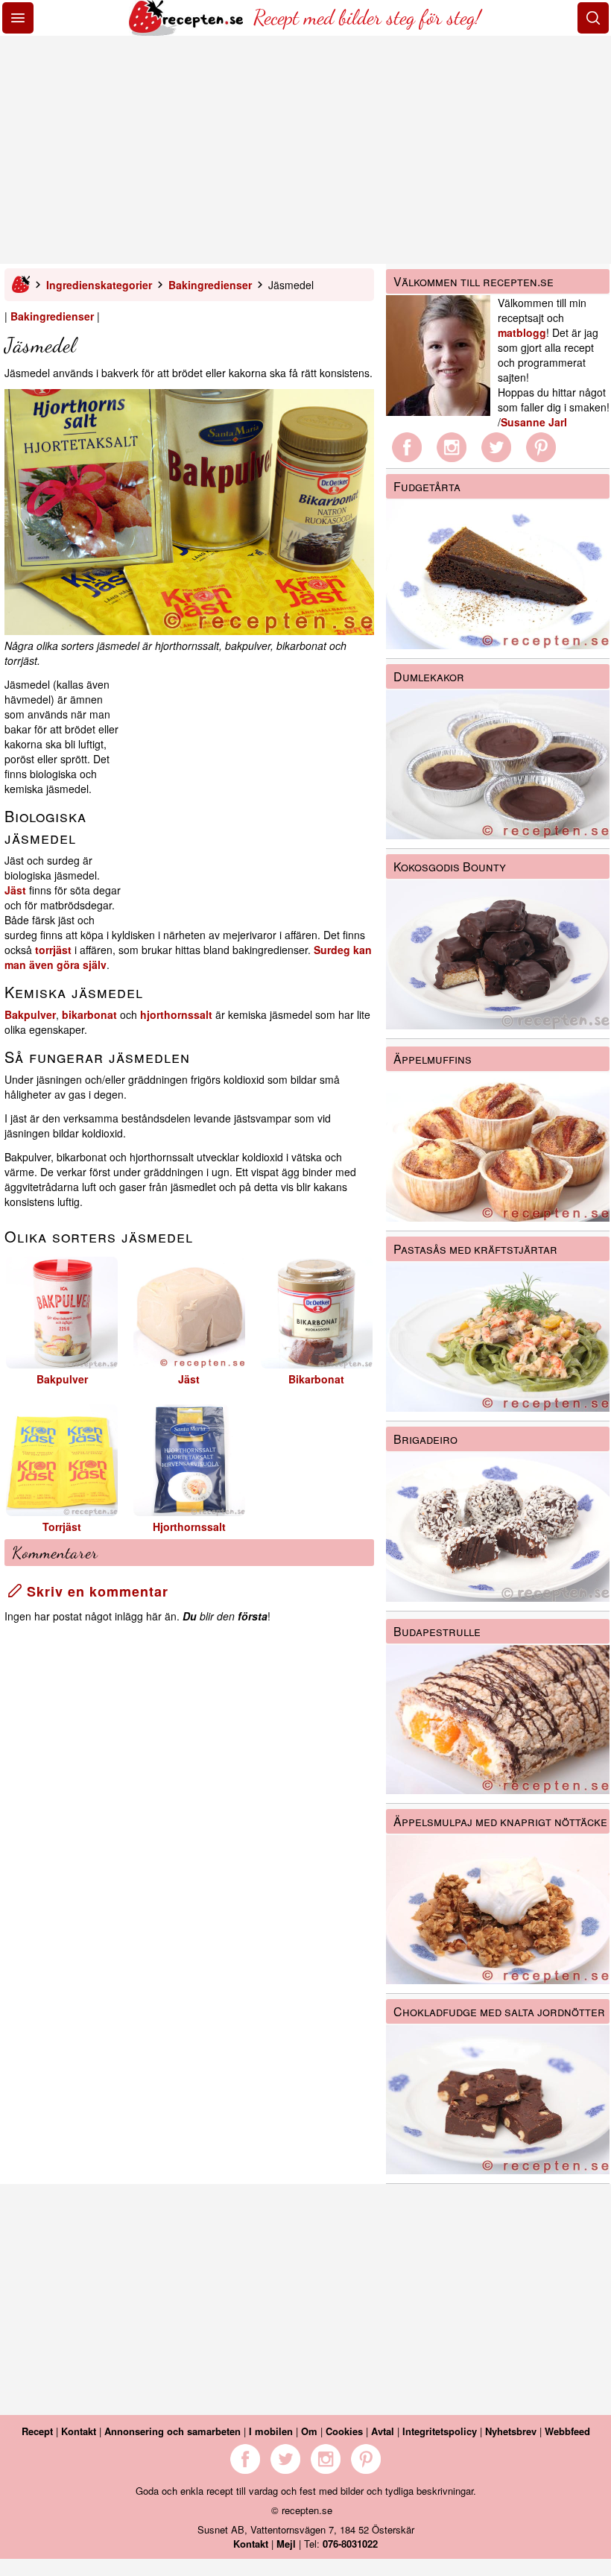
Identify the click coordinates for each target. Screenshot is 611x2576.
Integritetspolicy (440, 2431)
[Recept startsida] (187, 31)
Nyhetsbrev (511, 2431)
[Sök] (593, 18)
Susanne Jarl (534, 422)
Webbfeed (567, 2431)
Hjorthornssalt (189, 1527)
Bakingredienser (210, 285)
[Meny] (18, 18)
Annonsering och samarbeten (172, 2431)
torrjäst (53, 950)
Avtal (383, 2431)
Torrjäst (62, 1527)
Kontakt (79, 2431)
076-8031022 (350, 2544)
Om (309, 2431)
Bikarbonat (316, 1379)
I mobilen (271, 2431)
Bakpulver (30, 1014)
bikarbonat (89, 1014)
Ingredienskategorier (99, 285)
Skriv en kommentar (95, 1591)
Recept (37, 2431)
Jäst (15, 890)
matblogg (522, 332)
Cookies (344, 2431)
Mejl (286, 2544)
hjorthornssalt (176, 1014)
